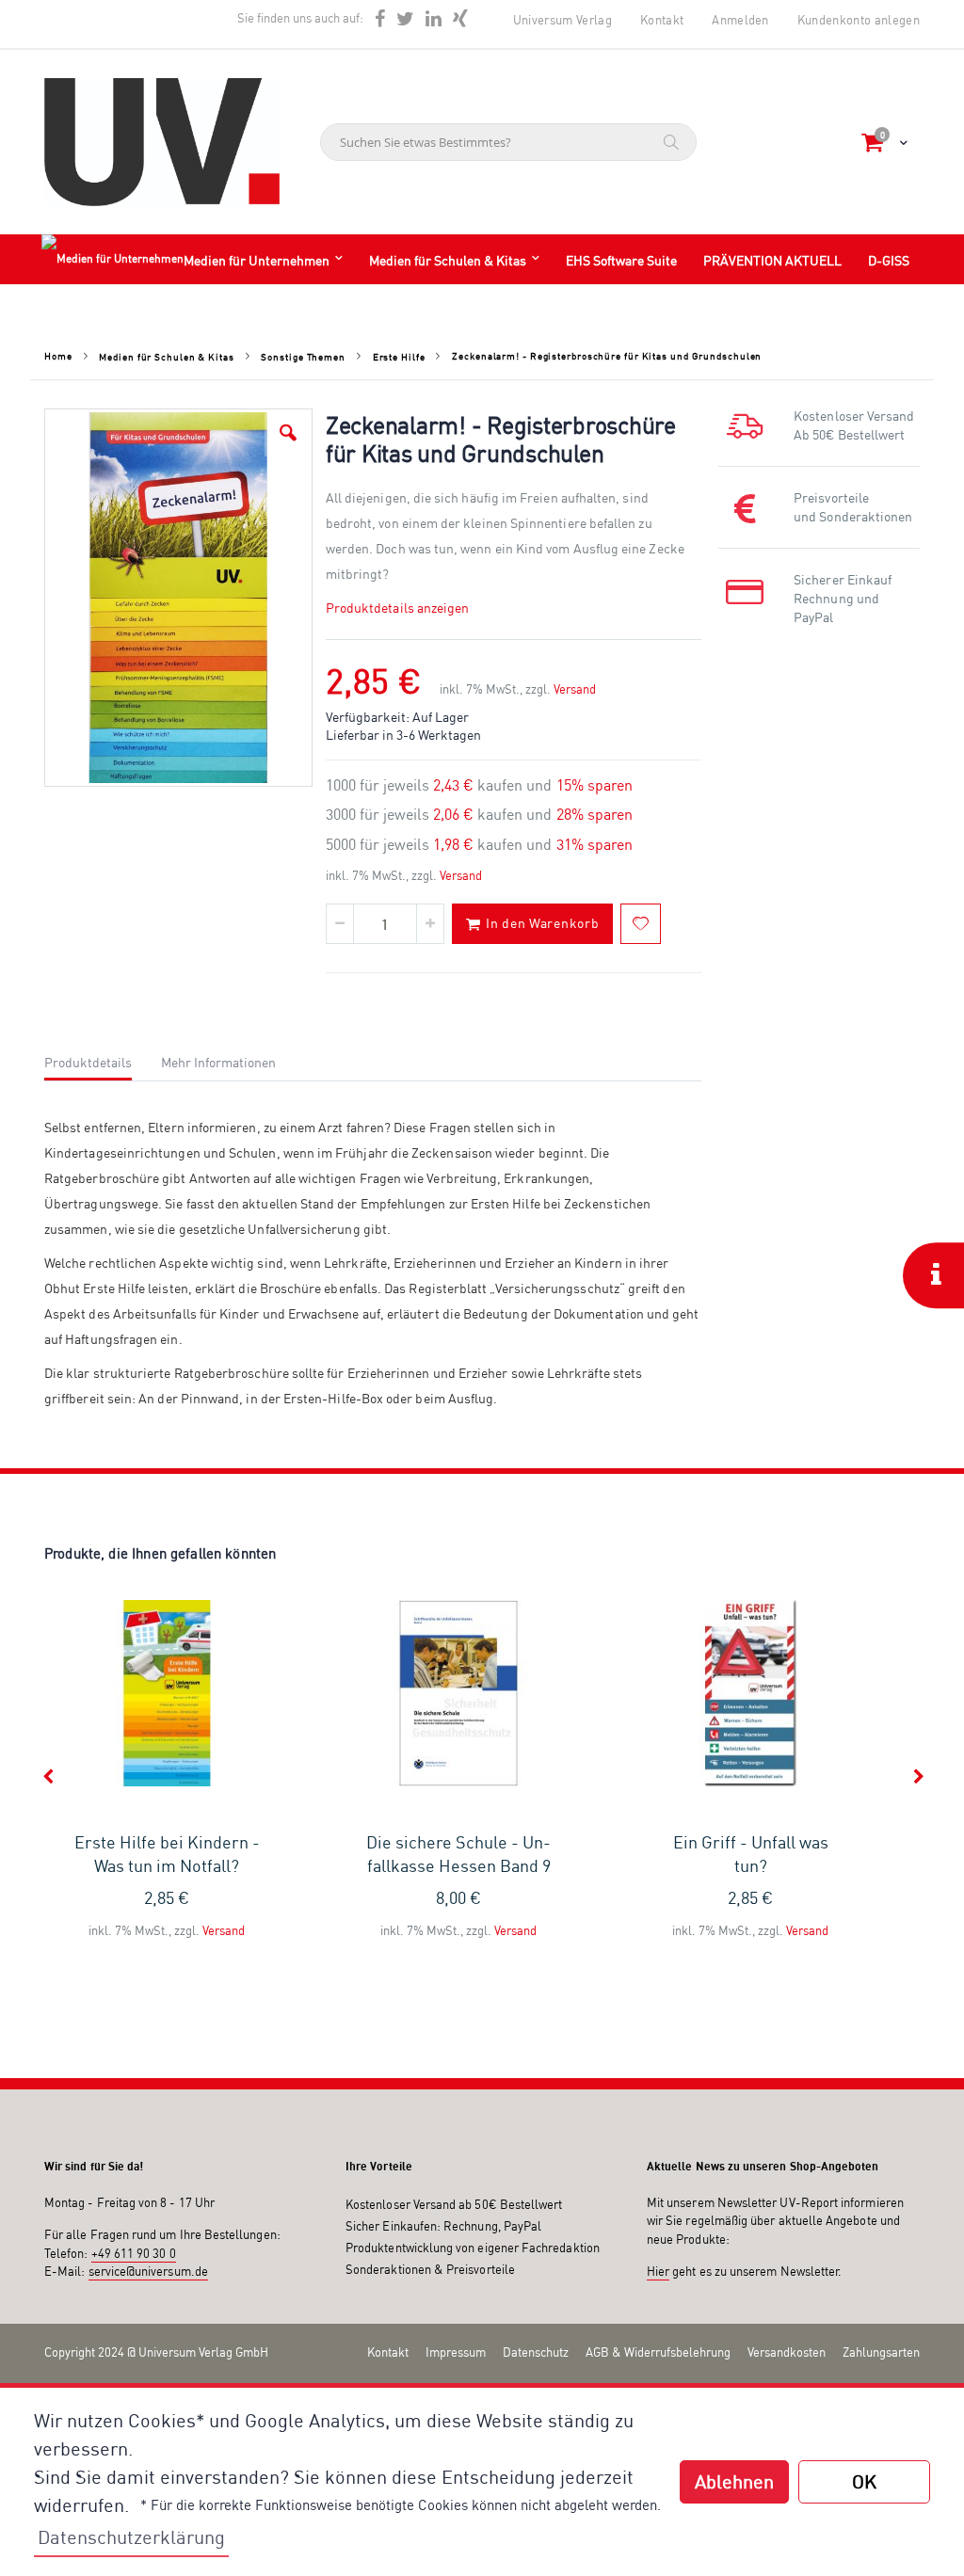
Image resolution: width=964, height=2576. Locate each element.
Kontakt (662, 20)
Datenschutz (536, 2352)
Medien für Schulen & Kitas (166, 357)
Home (58, 356)
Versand (575, 689)
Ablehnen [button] (734, 2481)
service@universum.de (148, 2271)
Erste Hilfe (399, 357)
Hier (658, 2271)
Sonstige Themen (303, 357)
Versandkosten (787, 2352)
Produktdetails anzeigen (398, 608)
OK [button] (864, 2481)
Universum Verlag (562, 20)
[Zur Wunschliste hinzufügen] (641, 924)
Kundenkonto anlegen (859, 20)
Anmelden (740, 20)
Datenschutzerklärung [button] (131, 2537)
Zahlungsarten (881, 2352)
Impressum (456, 2352)
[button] (288, 433)
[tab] (102, 1060)
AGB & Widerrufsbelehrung (658, 2352)
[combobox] (508, 142)
